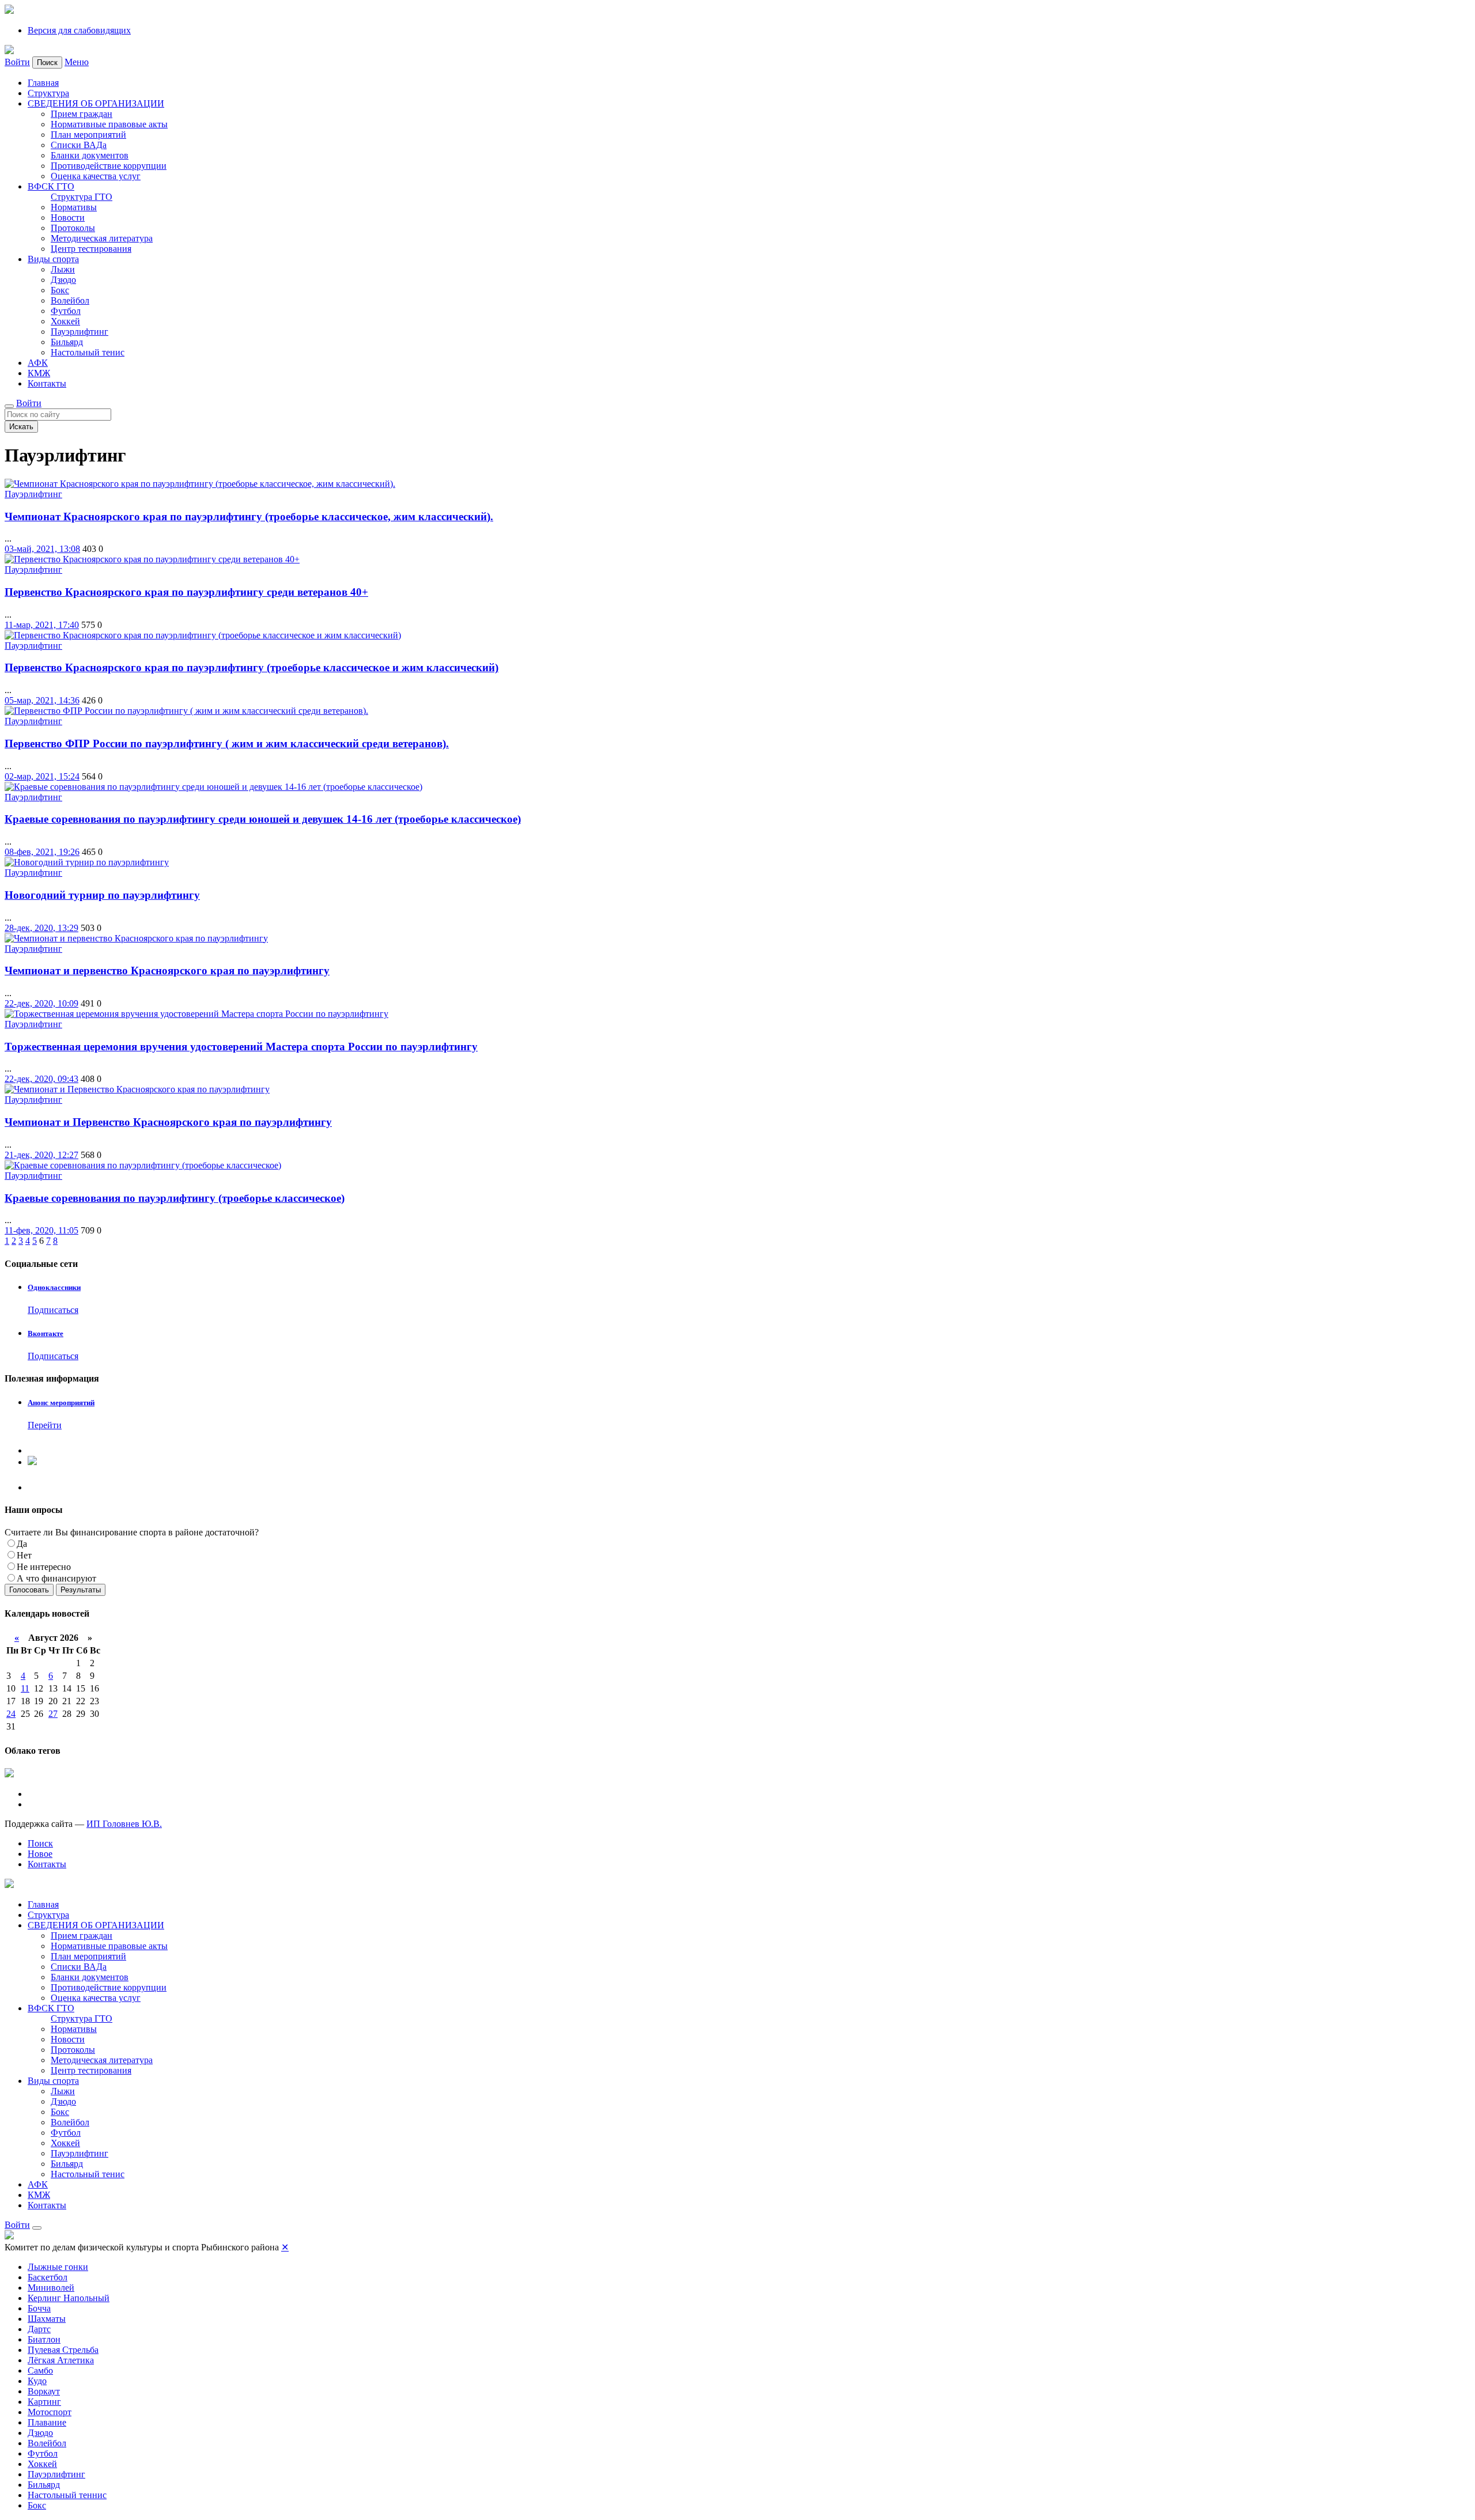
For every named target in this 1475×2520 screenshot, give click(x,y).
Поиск (40, 1843)
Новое (40, 1854)
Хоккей (65, 321)
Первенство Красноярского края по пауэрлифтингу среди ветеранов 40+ (186, 592)
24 (11, 1714)
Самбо (40, 2370)
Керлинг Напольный (69, 2298)
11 (25, 1688)
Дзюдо (63, 280)
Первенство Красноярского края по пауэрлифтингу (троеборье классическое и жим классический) (251, 667)
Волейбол (70, 300)
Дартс (39, 2329)
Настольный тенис (88, 352)
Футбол (66, 311)
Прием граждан (82, 114)
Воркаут (44, 2391)
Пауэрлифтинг (80, 332)
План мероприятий (88, 135)
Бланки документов (90, 155)
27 (53, 1714)
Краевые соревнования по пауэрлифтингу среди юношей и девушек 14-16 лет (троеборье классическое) (263, 819)
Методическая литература (102, 238)
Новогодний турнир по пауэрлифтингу (102, 895)
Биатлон (44, 2339)
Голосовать (29, 1590)
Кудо (37, 2381)
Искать (21, 427)
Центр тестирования (91, 249)
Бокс (60, 290)
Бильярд (67, 342)
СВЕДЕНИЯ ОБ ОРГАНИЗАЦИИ (96, 103)
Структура (48, 93)
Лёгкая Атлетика (61, 2360)
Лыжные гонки (58, 2267)
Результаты (81, 1590)
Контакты (47, 383)
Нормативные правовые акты (109, 124)
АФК (38, 363)
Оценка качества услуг (96, 176)
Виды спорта (53, 259)
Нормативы (74, 207)
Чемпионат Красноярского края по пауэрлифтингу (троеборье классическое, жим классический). (249, 517)
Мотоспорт (50, 2412)
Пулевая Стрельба (63, 2350)
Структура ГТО (82, 197)
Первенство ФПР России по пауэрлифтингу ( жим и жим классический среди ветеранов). (227, 743)
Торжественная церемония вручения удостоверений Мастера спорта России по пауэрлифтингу (241, 1047)
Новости (68, 217)
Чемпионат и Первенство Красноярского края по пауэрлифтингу (168, 1122)
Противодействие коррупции (109, 166)
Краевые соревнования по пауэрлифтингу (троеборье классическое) (175, 1198)
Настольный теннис (67, 2495)
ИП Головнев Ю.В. (124, 1824)
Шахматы (47, 2319)
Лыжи (63, 269)
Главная (43, 83)
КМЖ (39, 373)
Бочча (39, 2308)
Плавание (47, 2422)
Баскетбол (48, 2277)
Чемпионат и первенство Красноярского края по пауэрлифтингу (167, 970)
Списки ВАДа (79, 145)
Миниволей (51, 2288)
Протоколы (73, 228)
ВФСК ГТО (51, 186)
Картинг (44, 2402)
